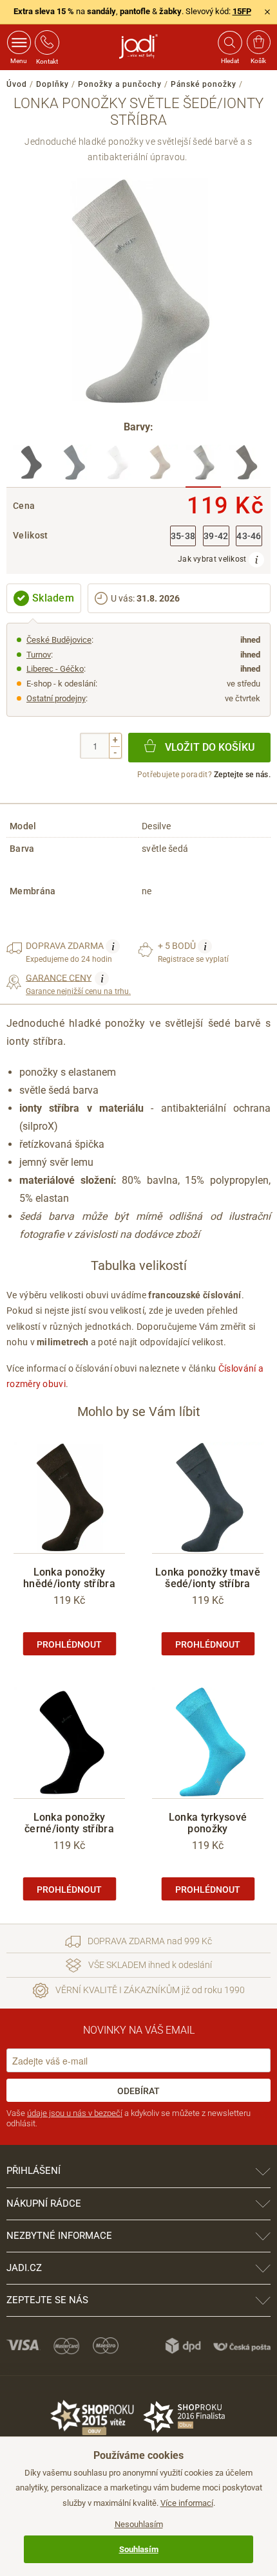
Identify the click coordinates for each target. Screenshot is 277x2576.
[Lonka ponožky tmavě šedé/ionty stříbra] (74, 466)
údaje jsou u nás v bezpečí (75, 2113)
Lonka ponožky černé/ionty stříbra (69, 1823)
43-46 (249, 536)
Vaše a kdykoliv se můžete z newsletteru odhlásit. (129, 2118)
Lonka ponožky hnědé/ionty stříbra (69, 1578)
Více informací (187, 2503)
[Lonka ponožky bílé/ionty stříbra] (117, 466)
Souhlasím (139, 2549)
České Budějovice (59, 640)
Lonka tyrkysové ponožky (208, 1823)
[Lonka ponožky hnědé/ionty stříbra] (246, 466)
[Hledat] (229, 42)
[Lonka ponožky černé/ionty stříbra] (31, 466)
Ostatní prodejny (56, 698)
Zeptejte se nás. (242, 775)
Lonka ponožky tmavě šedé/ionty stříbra (208, 1578)
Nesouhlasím (139, 2524)
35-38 (183, 536)
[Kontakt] (47, 42)
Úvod (17, 84)
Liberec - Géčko (55, 669)
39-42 (216, 536)
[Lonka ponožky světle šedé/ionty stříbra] (203, 466)
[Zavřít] (267, 12)
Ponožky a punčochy (120, 84)
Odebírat (138, 2091)
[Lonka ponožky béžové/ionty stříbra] (160, 466)
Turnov (39, 655)
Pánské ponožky (204, 84)
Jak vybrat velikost (213, 559)
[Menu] (19, 42)
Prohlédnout (69, 1644)
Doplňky (53, 84)
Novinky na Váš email (139, 2030)
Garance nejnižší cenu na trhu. (78, 984)
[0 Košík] (259, 42)
